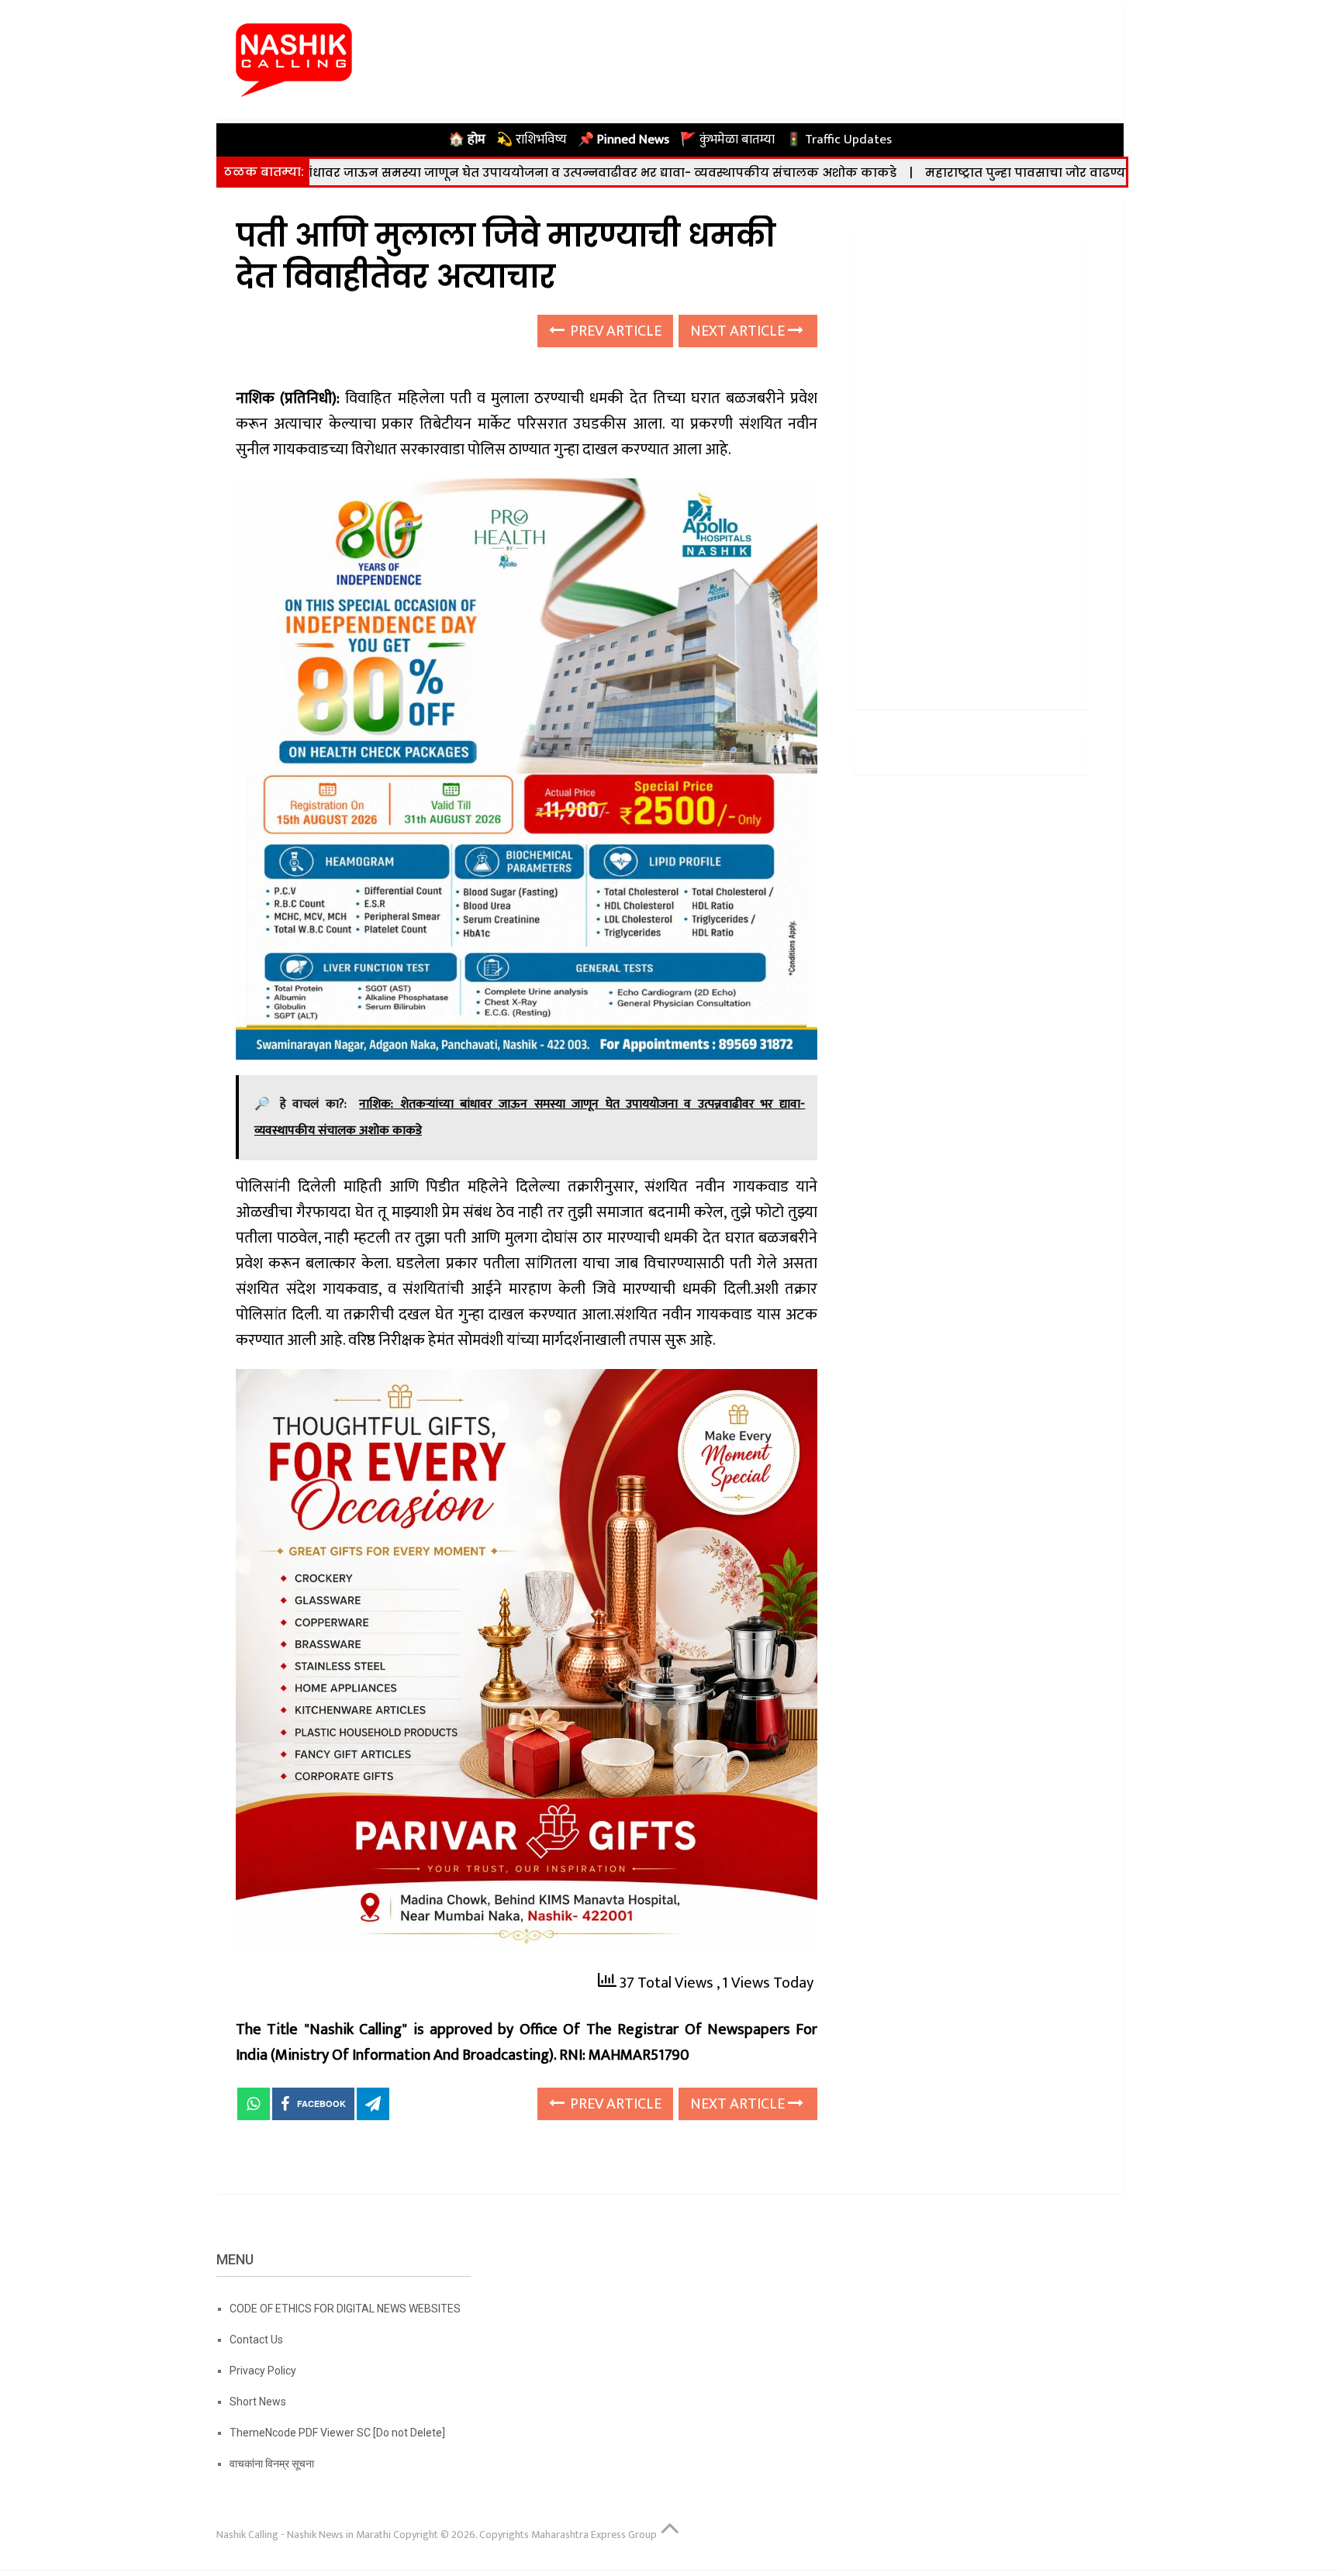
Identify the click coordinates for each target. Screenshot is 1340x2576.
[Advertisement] (971, 465)
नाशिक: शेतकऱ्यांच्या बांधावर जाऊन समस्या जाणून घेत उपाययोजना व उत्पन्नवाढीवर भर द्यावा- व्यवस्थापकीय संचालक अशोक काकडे (403, 172)
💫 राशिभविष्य (532, 140)
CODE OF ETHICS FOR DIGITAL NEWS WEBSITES (345, 2309)
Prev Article (614, 331)
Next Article (739, 331)
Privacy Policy (263, 2371)
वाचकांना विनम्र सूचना (272, 2464)
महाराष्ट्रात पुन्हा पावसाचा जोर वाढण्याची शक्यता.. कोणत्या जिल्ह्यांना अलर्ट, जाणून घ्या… (1020, 172)
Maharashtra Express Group (594, 2535)
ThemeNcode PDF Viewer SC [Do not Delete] (337, 2433)
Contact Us (256, 2340)
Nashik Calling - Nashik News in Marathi (304, 2535)
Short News (258, 2402)
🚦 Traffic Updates (839, 140)
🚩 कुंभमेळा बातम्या (727, 140)
